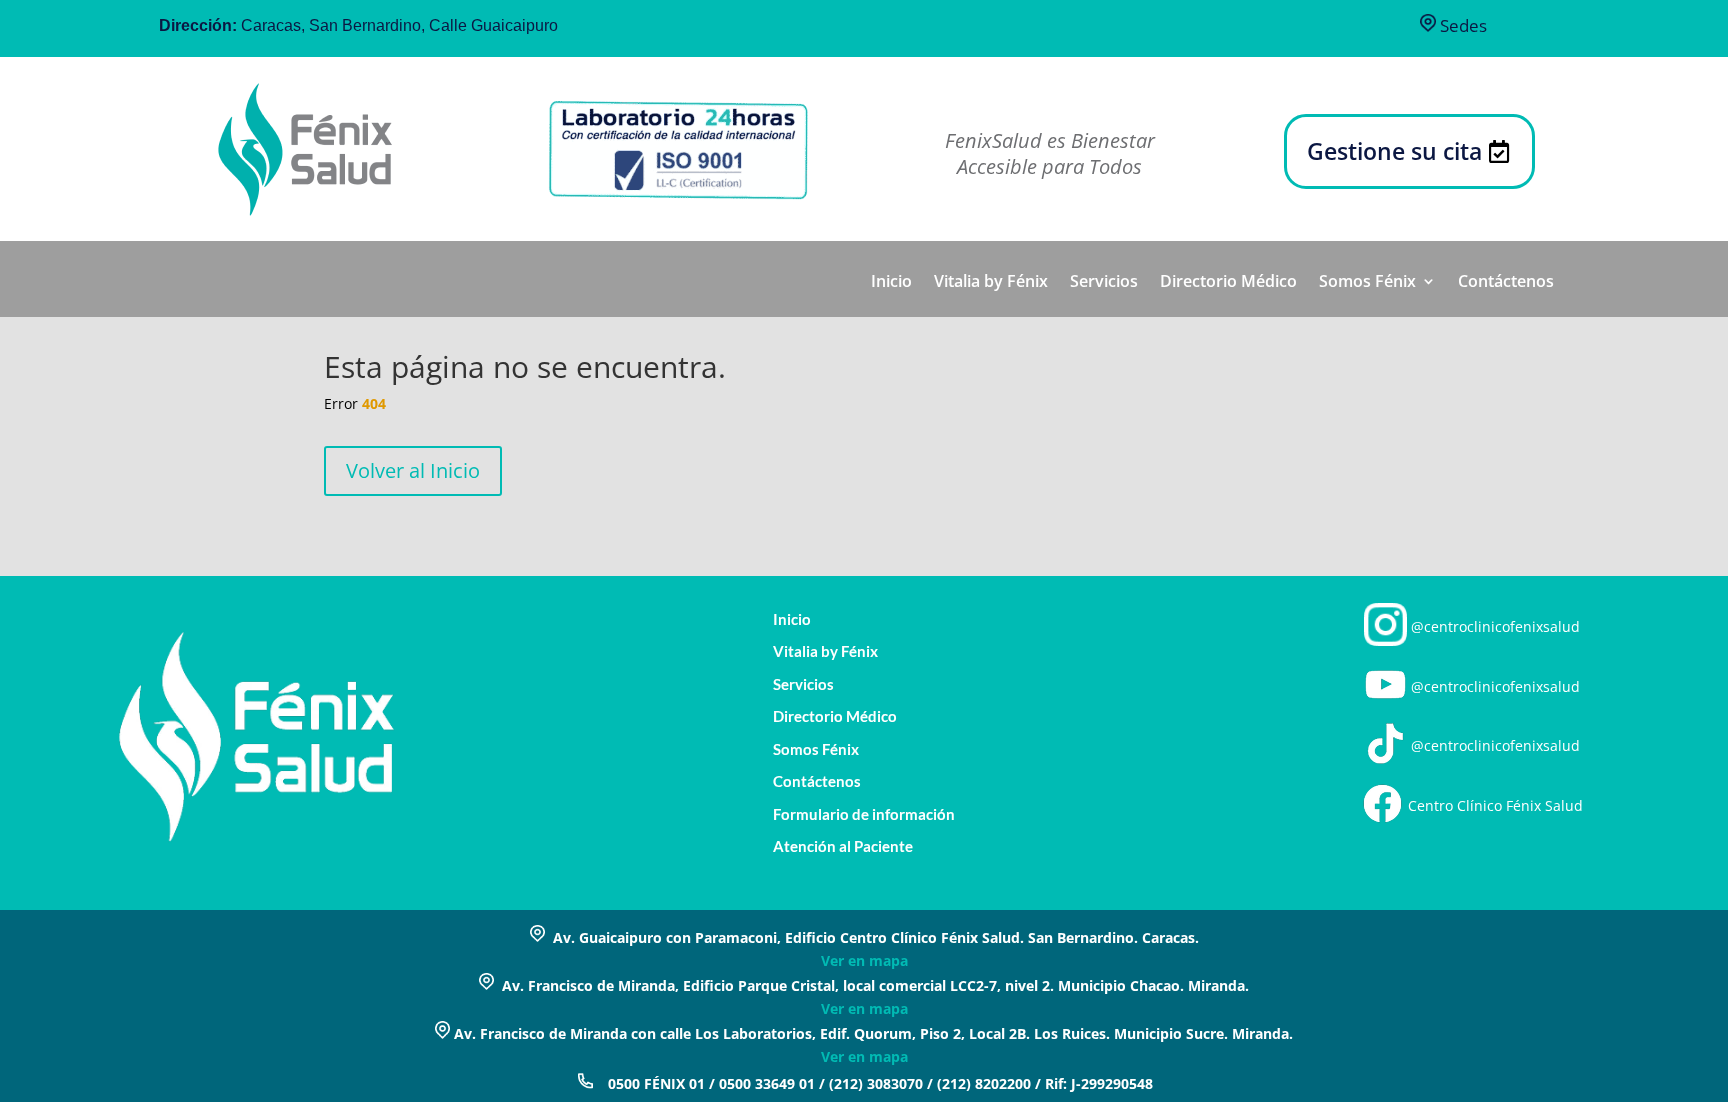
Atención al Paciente (843, 846)
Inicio (891, 283)
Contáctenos (1506, 283)
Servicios (1104, 283)
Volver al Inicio (413, 470)
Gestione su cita (1394, 151)
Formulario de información (864, 814)
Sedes (1461, 25)
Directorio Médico (1228, 283)
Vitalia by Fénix (991, 283)
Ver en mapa (864, 960)
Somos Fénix (1367, 283)
